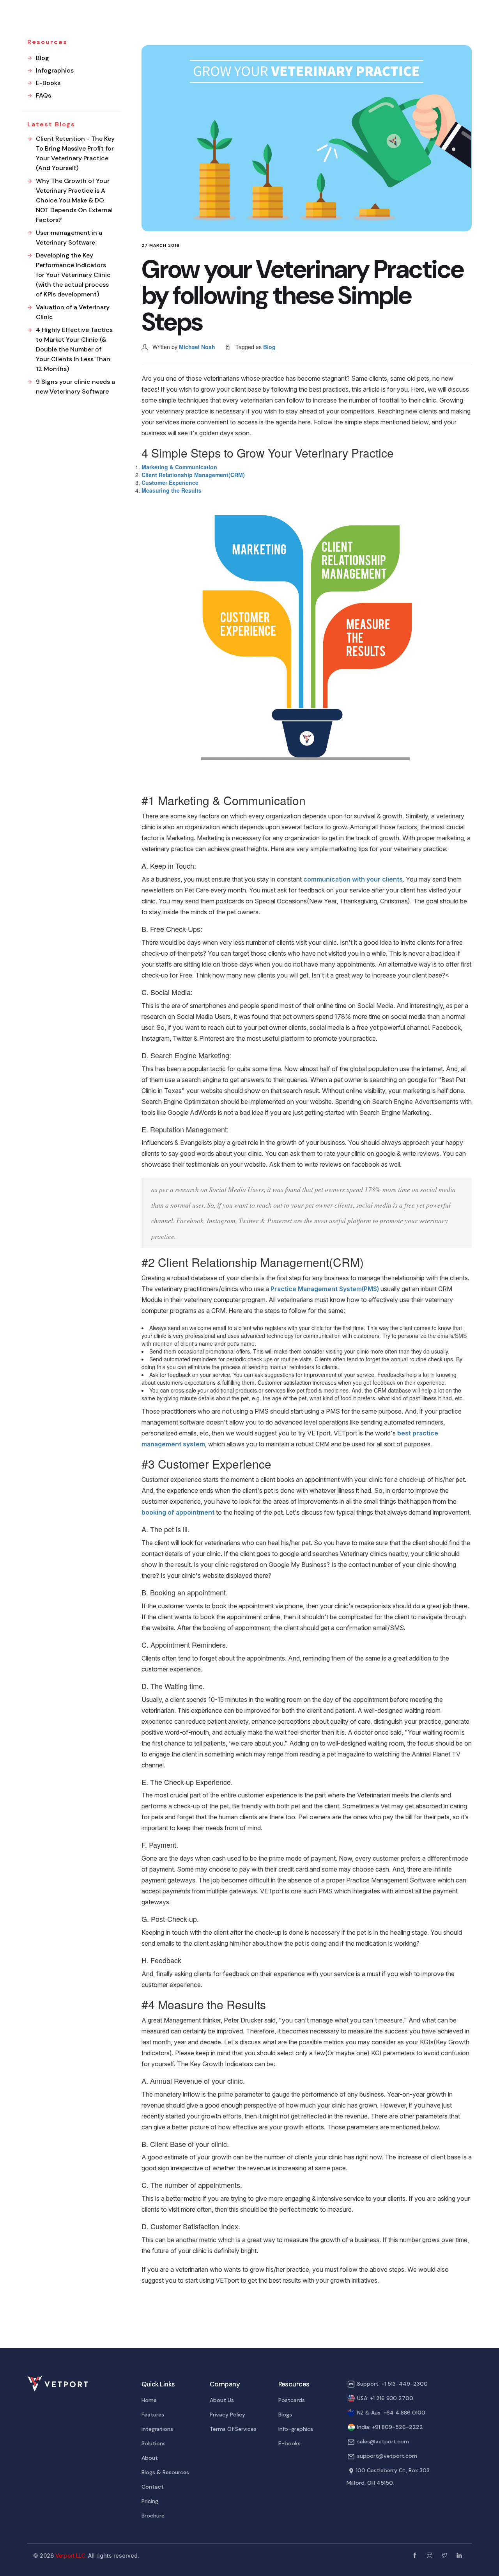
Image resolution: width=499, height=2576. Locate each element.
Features (153, 2415)
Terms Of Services (233, 2429)
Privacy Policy (227, 2415)
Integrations (157, 2429)
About (150, 2458)
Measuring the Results (172, 490)
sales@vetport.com (383, 2441)
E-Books (48, 83)
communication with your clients (353, 879)
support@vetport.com (387, 2456)
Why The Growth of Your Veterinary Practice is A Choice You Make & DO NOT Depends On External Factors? (74, 200)
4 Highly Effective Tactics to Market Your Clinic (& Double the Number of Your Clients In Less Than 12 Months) (74, 349)
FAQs (43, 95)
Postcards (292, 2400)
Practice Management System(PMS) (325, 1289)
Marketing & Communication (179, 467)
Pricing (150, 2501)
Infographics (55, 70)
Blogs (285, 2415)
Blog (269, 347)
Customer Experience (170, 483)
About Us (222, 2400)
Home (149, 2400)
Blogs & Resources (165, 2472)
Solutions (154, 2443)
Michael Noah (197, 347)
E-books (289, 2443)
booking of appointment (178, 1512)
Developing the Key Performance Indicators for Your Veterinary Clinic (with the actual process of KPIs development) (73, 275)
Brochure (153, 2516)
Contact (153, 2487)
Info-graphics (296, 2429)
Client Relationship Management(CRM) (193, 475)
